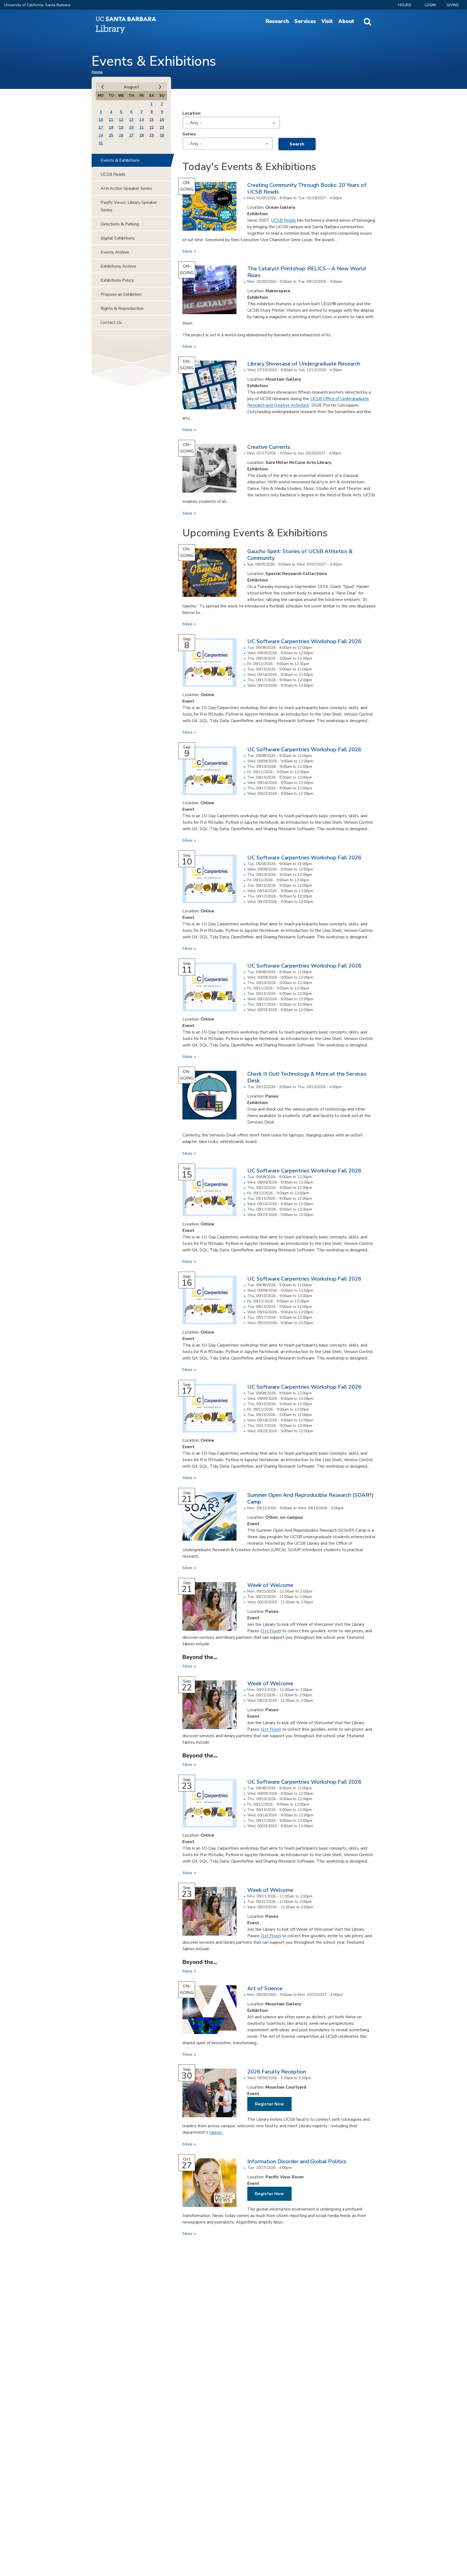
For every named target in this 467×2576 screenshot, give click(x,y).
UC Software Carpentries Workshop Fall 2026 (304, 641)
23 (162, 128)
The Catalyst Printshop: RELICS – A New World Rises (306, 272)
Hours (405, 5)
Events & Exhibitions (120, 160)
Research (277, 21)
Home (97, 72)
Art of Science (265, 1988)
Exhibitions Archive (118, 266)
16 (162, 120)
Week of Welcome (270, 1585)
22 (152, 128)
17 (101, 128)
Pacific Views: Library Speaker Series (129, 206)
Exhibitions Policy (117, 280)
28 (142, 135)
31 (101, 143)
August (131, 87)
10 (101, 120)
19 (121, 128)
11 (111, 120)
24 (101, 135)
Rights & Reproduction (122, 308)
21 (142, 128)
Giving (453, 5)
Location (191, 113)
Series (189, 134)
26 (121, 135)
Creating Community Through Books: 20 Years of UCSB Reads (307, 188)
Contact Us (111, 323)
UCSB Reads (283, 220)
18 (111, 128)
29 (152, 135)
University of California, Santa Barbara (37, 5)
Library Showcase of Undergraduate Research (304, 364)
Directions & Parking (120, 224)
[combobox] (231, 123)
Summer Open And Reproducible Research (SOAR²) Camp (310, 1498)
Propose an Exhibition (121, 294)
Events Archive (115, 252)
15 (152, 120)
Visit (327, 21)
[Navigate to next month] (160, 87)
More (188, 251)
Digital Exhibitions (118, 238)
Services (305, 21)
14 (142, 120)
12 (121, 120)
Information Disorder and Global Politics (297, 2161)
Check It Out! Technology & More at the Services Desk (307, 1077)
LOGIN (430, 5)
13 (131, 120)
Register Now (269, 2104)
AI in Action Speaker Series (126, 188)
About (346, 21)
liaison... (217, 2132)
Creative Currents (269, 447)
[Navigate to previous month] (103, 87)
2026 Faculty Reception (277, 2072)
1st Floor (271, 1631)
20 (131, 128)
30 (162, 135)
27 (131, 135)
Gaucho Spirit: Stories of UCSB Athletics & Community (300, 555)
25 (111, 135)
